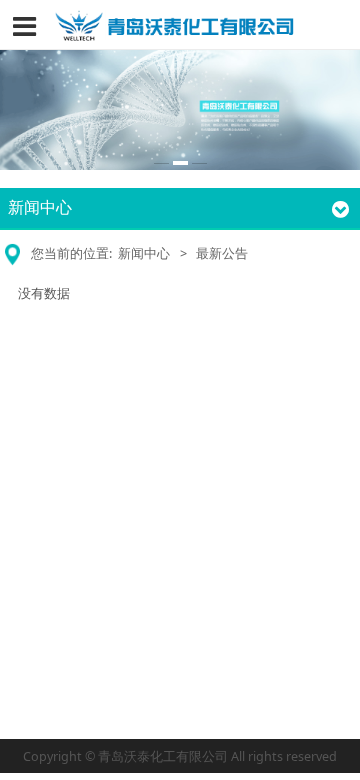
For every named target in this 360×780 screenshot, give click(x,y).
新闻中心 (144, 253)
